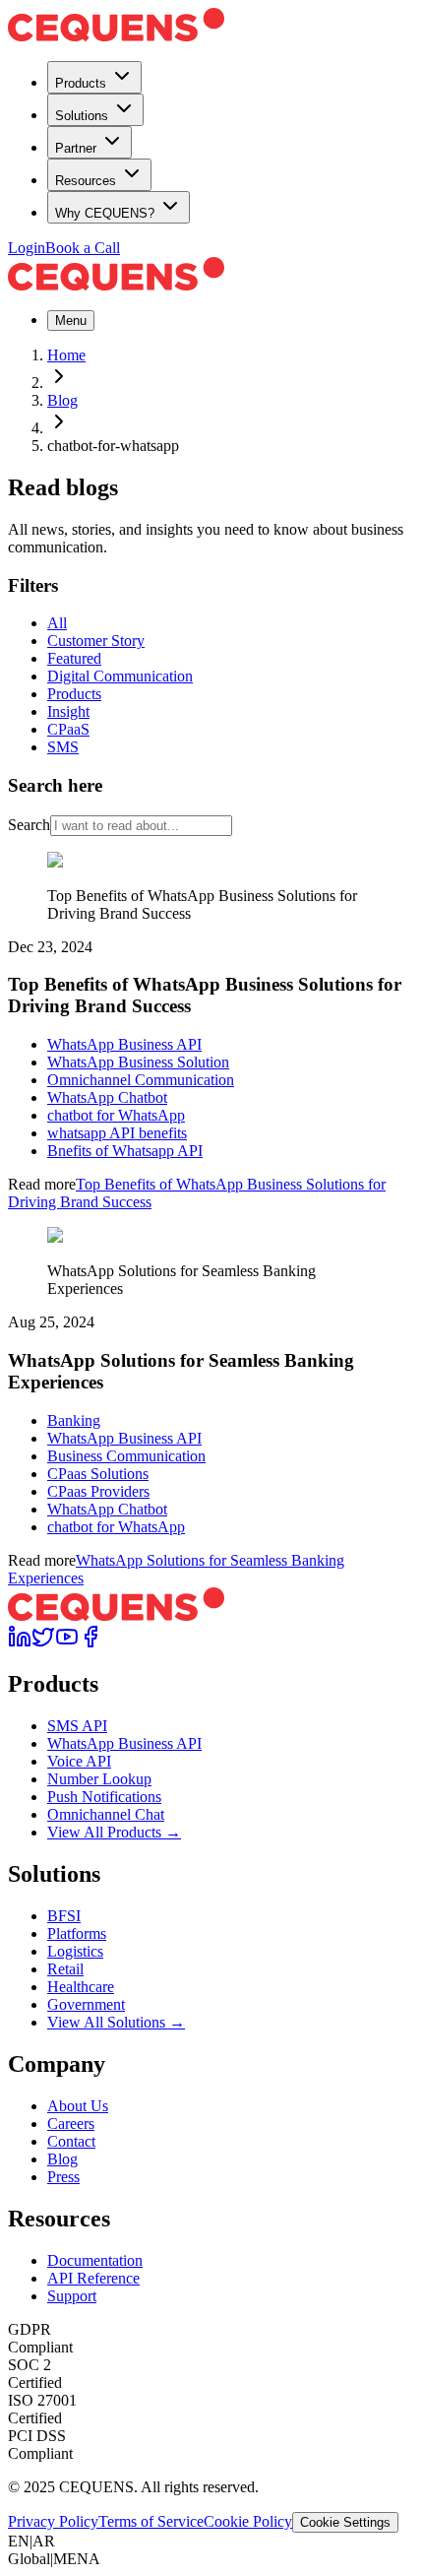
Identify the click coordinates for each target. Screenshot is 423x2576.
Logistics (75, 1951)
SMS (63, 747)
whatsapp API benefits (117, 1133)
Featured (74, 658)
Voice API (79, 1761)
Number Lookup (99, 1779)
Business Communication (126, 1456)
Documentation (95, 2260)
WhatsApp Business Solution (138, 1062)
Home (66, 355)
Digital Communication (120, 676)
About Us (78, 2106)
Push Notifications (104, 1797)
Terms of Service (151, 2521)
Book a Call (83, 248)
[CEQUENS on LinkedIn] (20, 1643)
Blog (62, 400)
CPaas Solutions (98, 1474)
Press (63, 2177)
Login (27, 248)
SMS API (77, 1726)
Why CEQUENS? (105, 213)
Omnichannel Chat (106, 1814)
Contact (71, 2141)
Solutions (82, 116)
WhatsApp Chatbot (107, 1097)
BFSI (64, 1916)
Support (72, 2296)
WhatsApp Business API (124, 1044)
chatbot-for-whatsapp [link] (113, 446)
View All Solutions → (116, 2022)
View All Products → (114, 1832)
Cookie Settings (345, 2522)
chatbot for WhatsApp (116, 1115)
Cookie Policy (248, 2521)
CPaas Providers (98, 1491)
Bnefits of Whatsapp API (125, 1151)
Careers (71, 2124)
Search (29, 825)
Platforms (77, 1933)
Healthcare (81, 1987)
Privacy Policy (53, 2521)
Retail (65, 1969)
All (57, 623)
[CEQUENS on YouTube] (67, 1643)
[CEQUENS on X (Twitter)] (43, 1643)
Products (81, 83)
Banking (74, 1420)
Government (86, 2004)
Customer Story (96, 641)
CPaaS (68, 729)
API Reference (93, 2278)
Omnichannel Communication (141, 1080)
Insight (68, 711)
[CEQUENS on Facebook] (91, 1643)
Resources (86, 181)
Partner (76, 148)
